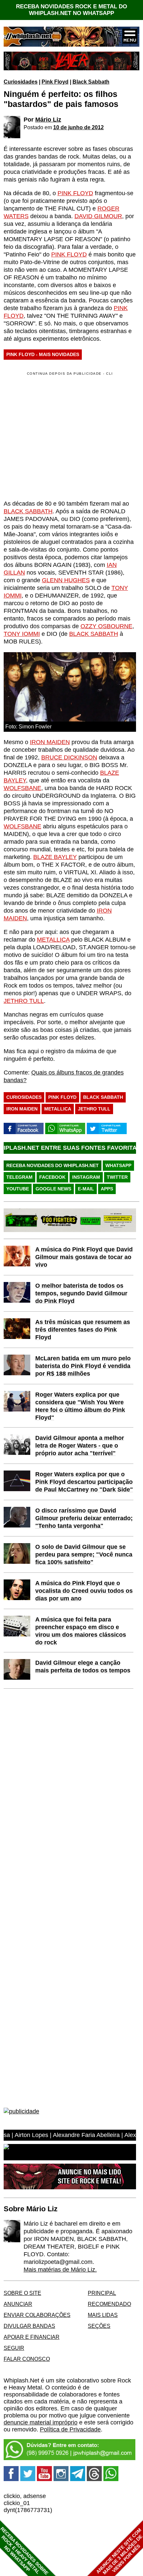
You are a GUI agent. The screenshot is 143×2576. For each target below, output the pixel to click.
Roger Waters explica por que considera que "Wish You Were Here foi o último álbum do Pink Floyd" (80, 1406)
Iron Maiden (22, 1109)
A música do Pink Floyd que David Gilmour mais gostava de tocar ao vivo (84, 1257)
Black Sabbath (91, 82)
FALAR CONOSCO (27, 2359)
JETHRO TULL (24, 1001)
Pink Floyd (55, 82)
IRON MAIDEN (50, 742)
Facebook (52, 1177)
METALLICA (53, 940)
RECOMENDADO (109, 2304)
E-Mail (86, 1189)
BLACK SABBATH (28, 511)
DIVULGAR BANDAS (29, 2326)
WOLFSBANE (22, 788)
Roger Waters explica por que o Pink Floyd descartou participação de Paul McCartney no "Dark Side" (84, 1482)
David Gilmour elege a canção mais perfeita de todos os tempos (83, 1667)
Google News (53, 1189)
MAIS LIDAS (103, 2315)
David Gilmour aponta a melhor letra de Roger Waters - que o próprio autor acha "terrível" (80, 1446)
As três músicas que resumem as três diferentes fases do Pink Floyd (83, 1330)
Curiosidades (21, 82)
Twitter (117, 1177)
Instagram (86, 1177)
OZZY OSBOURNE (106, 626)
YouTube (18, 1189)
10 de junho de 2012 (78, 127)
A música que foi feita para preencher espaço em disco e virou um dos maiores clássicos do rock (81, 1631)
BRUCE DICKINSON (69, 757)
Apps (107, 1189)
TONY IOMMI (22, 634)
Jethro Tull (94, 1109)
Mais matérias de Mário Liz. (60, 2270)
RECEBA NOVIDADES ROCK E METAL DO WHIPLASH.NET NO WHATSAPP (71, 10)
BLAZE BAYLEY (55, 857)
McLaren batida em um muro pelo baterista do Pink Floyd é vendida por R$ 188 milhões (83, 1366)
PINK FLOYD (75, 193)
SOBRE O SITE (22, 2293)
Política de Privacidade (70, 2429)
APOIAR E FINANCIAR (32, 2337)
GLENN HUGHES (66, 580)
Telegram (19, 1177)
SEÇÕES (99, 2326)
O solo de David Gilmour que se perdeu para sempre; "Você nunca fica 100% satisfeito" (84, 1554)
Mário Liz (48, 120)
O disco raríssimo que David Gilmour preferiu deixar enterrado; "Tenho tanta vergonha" (84, 1518)
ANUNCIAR (18, 2304)
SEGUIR (14, 2348)
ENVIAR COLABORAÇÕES (37, 2315)
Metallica (58, 1109)
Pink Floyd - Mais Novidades (43, 354)
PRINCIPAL (102, 2293)
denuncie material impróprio (41, 2422)
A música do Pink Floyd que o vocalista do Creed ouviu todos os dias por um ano (84, 1591)
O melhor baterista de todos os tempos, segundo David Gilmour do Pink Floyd (81, 1293)
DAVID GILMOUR (98, 216)
